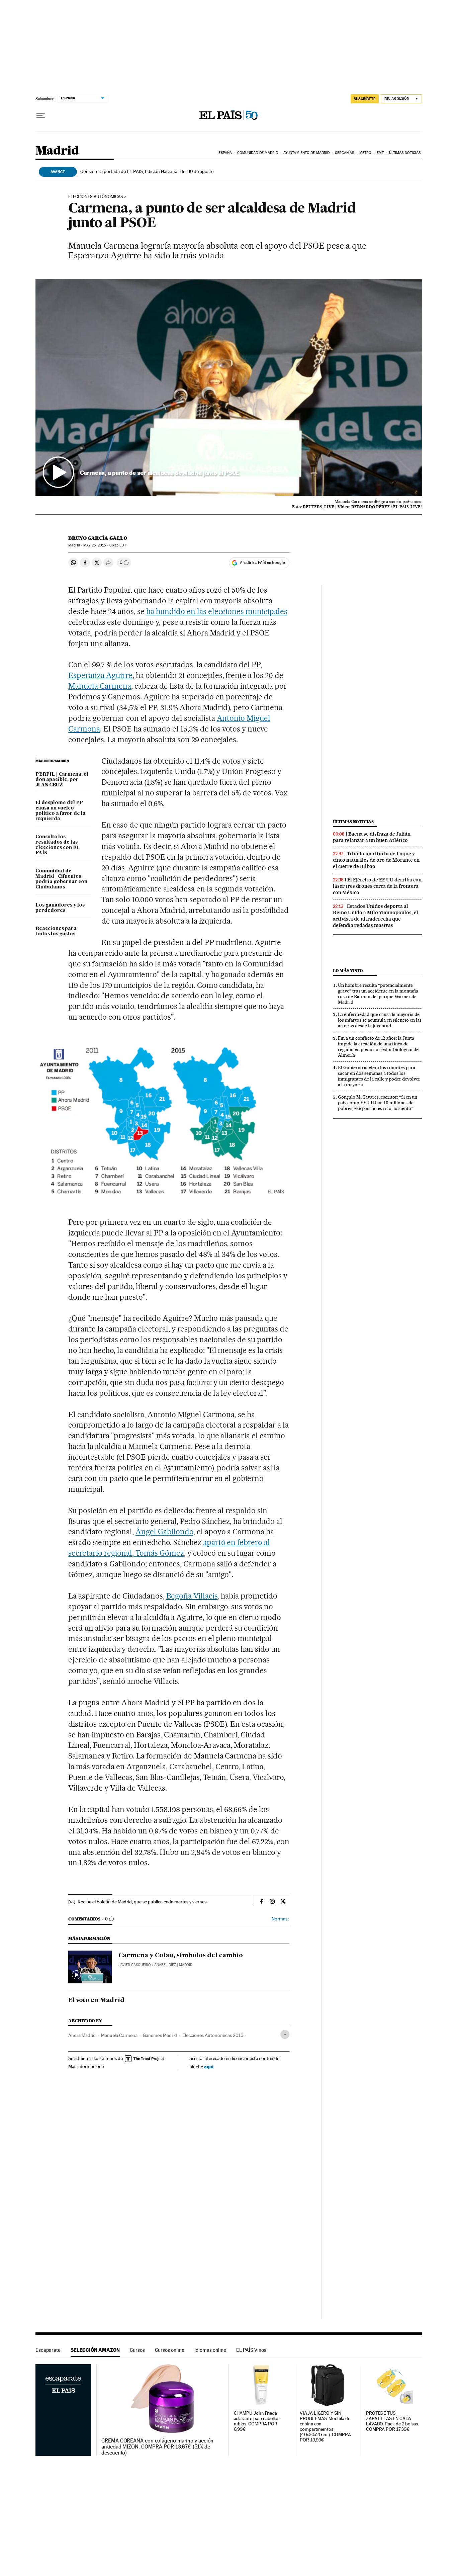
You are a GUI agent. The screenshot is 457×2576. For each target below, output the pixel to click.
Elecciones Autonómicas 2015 (213, 2035)
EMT (380, 153)
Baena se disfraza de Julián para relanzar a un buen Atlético (372, 837)
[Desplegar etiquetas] (285, 2034)
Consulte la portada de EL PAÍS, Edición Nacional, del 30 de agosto (147, 171)
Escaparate (48, 2350)
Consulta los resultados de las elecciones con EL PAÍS (58, 845)
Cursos (137, 2350)
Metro (365, 153)
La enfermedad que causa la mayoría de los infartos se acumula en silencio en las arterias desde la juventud (380, 1020)
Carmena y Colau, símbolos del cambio (181, 1956)
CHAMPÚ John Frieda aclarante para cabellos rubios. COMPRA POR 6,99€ (257, 2421)
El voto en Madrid (96, 2000)
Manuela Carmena (100, 686)
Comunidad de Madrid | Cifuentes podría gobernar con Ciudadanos (61, 879)
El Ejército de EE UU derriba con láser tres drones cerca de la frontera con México (377, 886)
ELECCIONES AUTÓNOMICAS (96, 197)
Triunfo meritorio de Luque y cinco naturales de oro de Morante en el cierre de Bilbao (376, 860)
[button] (229, 388)
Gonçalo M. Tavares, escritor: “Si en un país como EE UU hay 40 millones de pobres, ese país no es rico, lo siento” (378, 1103)
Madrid (57, 151)
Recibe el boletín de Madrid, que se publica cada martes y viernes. (143, 1902)
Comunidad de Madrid (258, 153)
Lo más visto (348, 971)
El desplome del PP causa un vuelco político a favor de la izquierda (61, 811)
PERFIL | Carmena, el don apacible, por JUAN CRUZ (62, 780)
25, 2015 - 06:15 (105, 545)
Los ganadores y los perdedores (60, 908)
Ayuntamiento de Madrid (306, 153)
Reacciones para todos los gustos (56, 931)
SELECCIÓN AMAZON (95, 2350)
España (225, 153)
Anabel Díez (165, 1965)
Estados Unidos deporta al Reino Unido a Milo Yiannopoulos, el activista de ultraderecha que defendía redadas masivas (376, 916)
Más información (85, 2066)
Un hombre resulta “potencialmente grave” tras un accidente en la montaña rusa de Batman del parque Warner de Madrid (378, 994)
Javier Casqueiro (135, 1965)
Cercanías (345, 153)
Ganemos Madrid (160, 2035)
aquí (209, 2067)
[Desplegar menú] (41, 115)
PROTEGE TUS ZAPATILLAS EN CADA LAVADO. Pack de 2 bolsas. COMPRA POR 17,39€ (392, 2421)
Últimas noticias (405, 153)
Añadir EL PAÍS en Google (262, 563)
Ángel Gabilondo (164, 1532)
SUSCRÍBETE (365, 99)
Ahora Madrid (82, 2035)
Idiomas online (210, 2350)
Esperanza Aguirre (100, 675)
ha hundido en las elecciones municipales (217, 611)
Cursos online (170, 2350)
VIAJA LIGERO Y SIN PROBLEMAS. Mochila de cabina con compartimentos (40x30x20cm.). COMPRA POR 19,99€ (325, 2427)
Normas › (281, 1919)
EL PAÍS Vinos (251, 2350)
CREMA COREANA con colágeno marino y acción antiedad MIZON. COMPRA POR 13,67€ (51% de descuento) (157, 2447)
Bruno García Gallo (98, 538)
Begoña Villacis (192, 1596)
